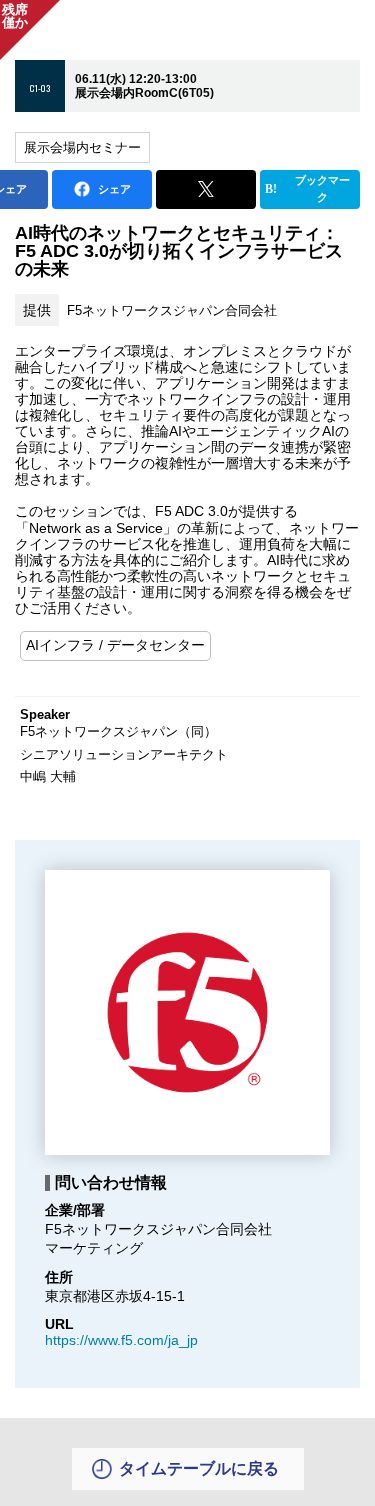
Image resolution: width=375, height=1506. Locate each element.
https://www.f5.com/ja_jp (121, 1340)
